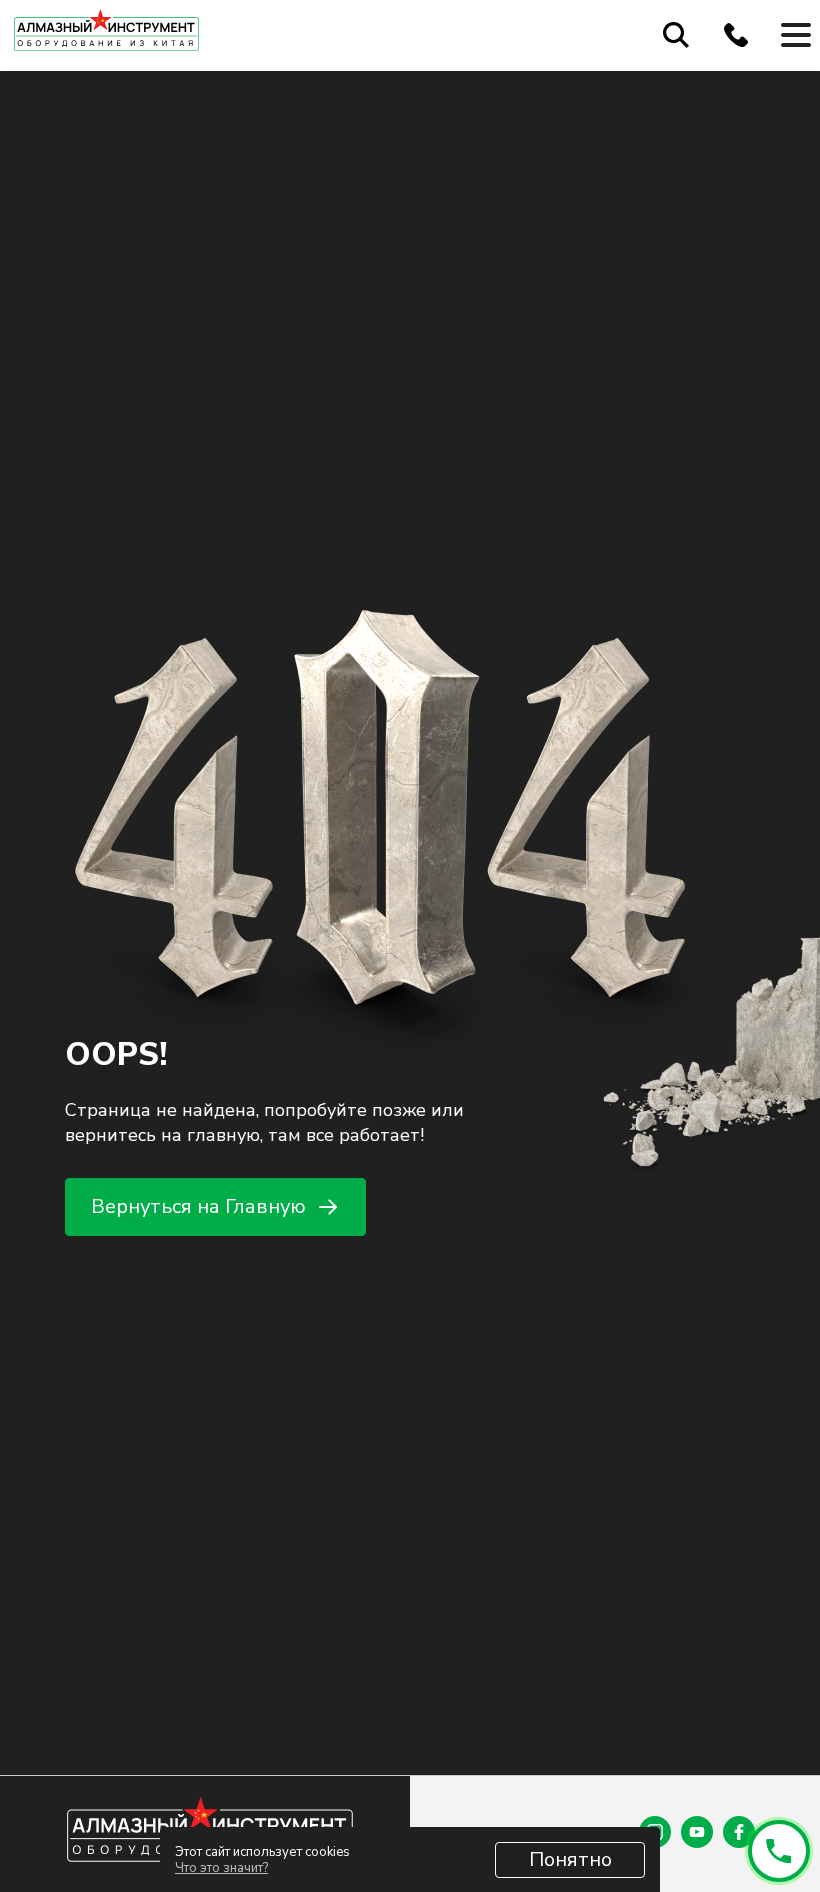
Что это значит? (221, 1868)
